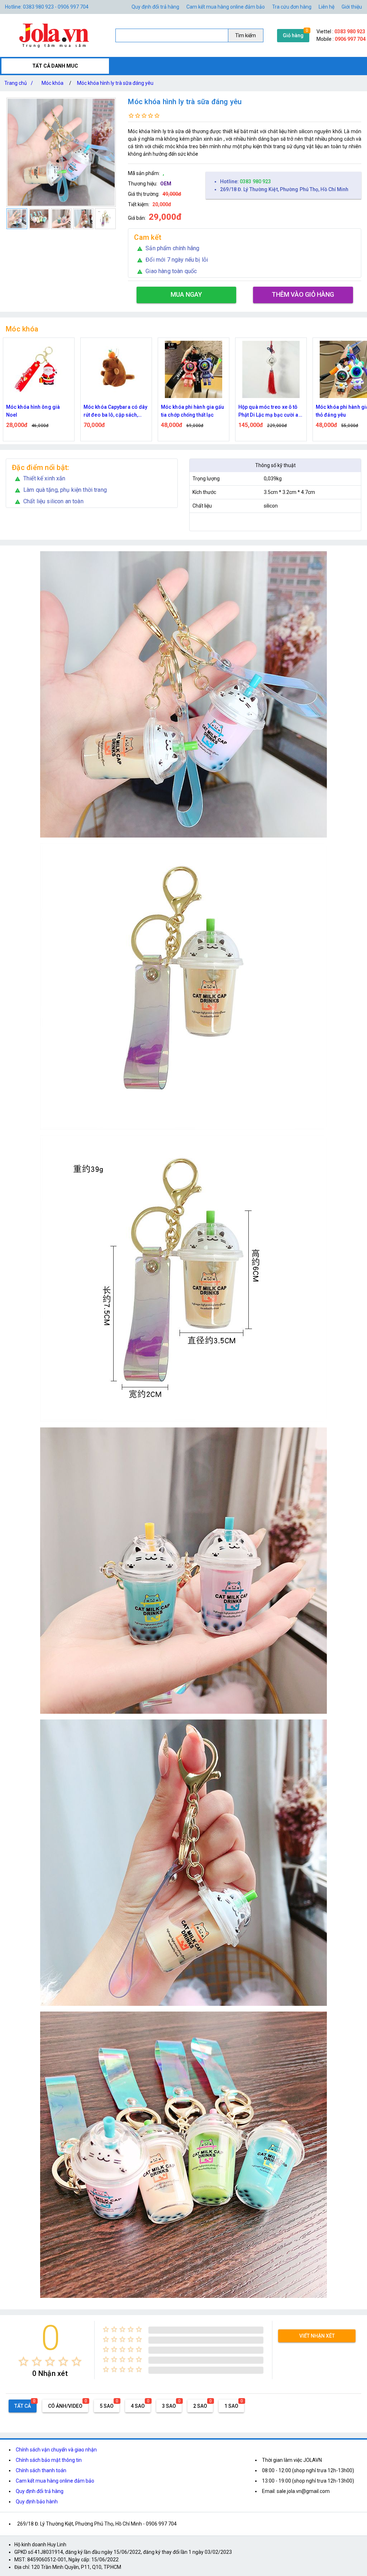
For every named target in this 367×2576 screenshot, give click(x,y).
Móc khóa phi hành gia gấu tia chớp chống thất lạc (115, 411)
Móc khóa (53, 83)
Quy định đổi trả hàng (155, 7)
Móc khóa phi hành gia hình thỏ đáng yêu (271, 411)
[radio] (23, 2361)
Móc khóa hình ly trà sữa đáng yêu (115, 83)
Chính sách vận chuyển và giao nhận (56, 2450)
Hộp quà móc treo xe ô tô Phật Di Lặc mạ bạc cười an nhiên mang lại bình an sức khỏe (193, 411)
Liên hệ (327, 7)
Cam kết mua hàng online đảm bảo (226, 7)
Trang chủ (19, 83)
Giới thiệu (352, 7)
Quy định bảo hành (37, 2502)
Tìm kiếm (246, 35)
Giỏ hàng (293, 35)
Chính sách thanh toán (41, 2470)
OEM (166, 184)
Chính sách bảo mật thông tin (49, 2460)
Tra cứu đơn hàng (292, 7)
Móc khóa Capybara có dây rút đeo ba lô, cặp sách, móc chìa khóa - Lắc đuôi (38, 411)
